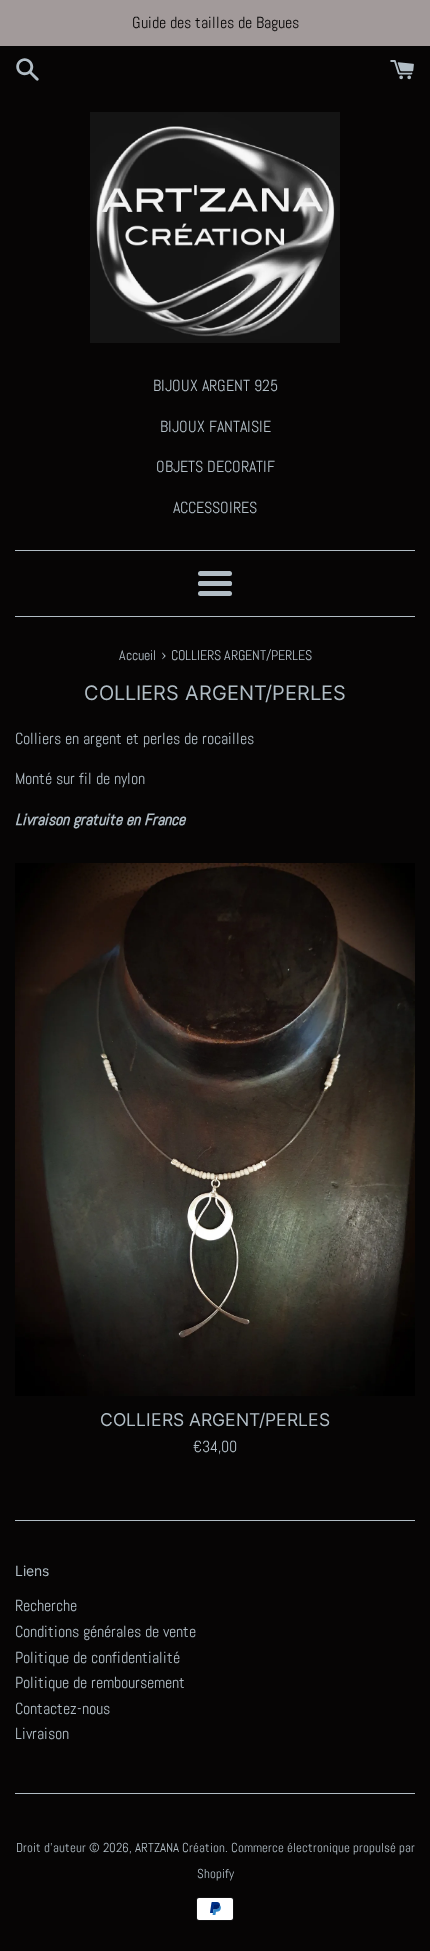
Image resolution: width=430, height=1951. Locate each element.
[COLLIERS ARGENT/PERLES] (215, 1129)
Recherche (46, 1605)
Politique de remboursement (100, 1682)
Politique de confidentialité (97, 1657)
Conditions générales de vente (105, 1631)
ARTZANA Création (180, 1847)
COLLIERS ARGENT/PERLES (215, 1419)
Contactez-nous (62, 1708)
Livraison (42, 1733)
